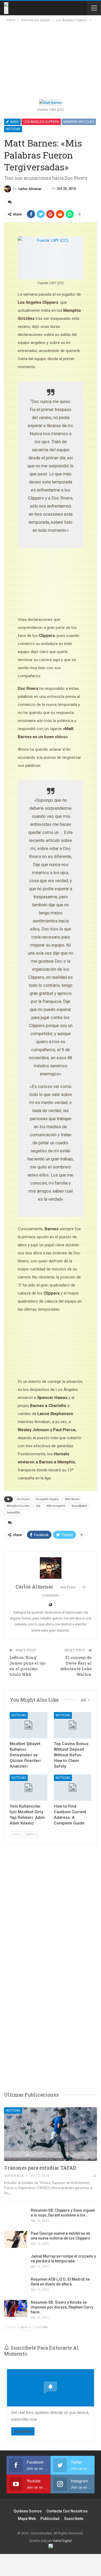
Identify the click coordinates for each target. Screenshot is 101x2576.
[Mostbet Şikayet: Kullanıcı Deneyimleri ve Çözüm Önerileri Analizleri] (29, 1725)
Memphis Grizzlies (79, 122)
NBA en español (56, 1506)
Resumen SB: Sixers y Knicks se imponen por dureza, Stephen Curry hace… (62, 2307)
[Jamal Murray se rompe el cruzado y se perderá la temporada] (16, 2262)
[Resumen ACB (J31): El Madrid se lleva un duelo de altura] (16, 2285)
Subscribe (23, 2431)
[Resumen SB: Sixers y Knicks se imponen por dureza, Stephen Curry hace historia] (16, 2308)
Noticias (13, 129)
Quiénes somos (28, 2511)
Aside (14, 122)
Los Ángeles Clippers (41, 122)
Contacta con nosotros (67, 2511)
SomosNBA (13, 1513)
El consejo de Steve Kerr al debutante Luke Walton (76, 1666)
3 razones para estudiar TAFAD (40, 2168)
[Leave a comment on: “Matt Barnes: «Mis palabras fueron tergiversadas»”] (10, 202)
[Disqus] (50, 2003)
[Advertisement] (47, 59)
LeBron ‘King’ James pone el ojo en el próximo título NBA (27, 1666)
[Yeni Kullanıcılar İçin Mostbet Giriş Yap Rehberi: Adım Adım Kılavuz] (29, 1788)
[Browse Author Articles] (50, 1568)
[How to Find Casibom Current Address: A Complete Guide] (73, 1788)
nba (38, 1506)
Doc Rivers (23, 1499)
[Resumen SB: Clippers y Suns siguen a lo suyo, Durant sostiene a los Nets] (16, 2216)
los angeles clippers (47, 1499)
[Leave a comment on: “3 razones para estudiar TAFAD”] (95, 2176)
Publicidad (50, 2519)
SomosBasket (79, 1506)
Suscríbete (74, 2519)
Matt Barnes (72, 1499)
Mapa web (27, 2519)
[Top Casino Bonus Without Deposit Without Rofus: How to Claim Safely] (73, 1725)
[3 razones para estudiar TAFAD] (50, 2134)
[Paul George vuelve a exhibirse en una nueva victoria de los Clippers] (16, 2240)
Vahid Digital (62, 2541)
